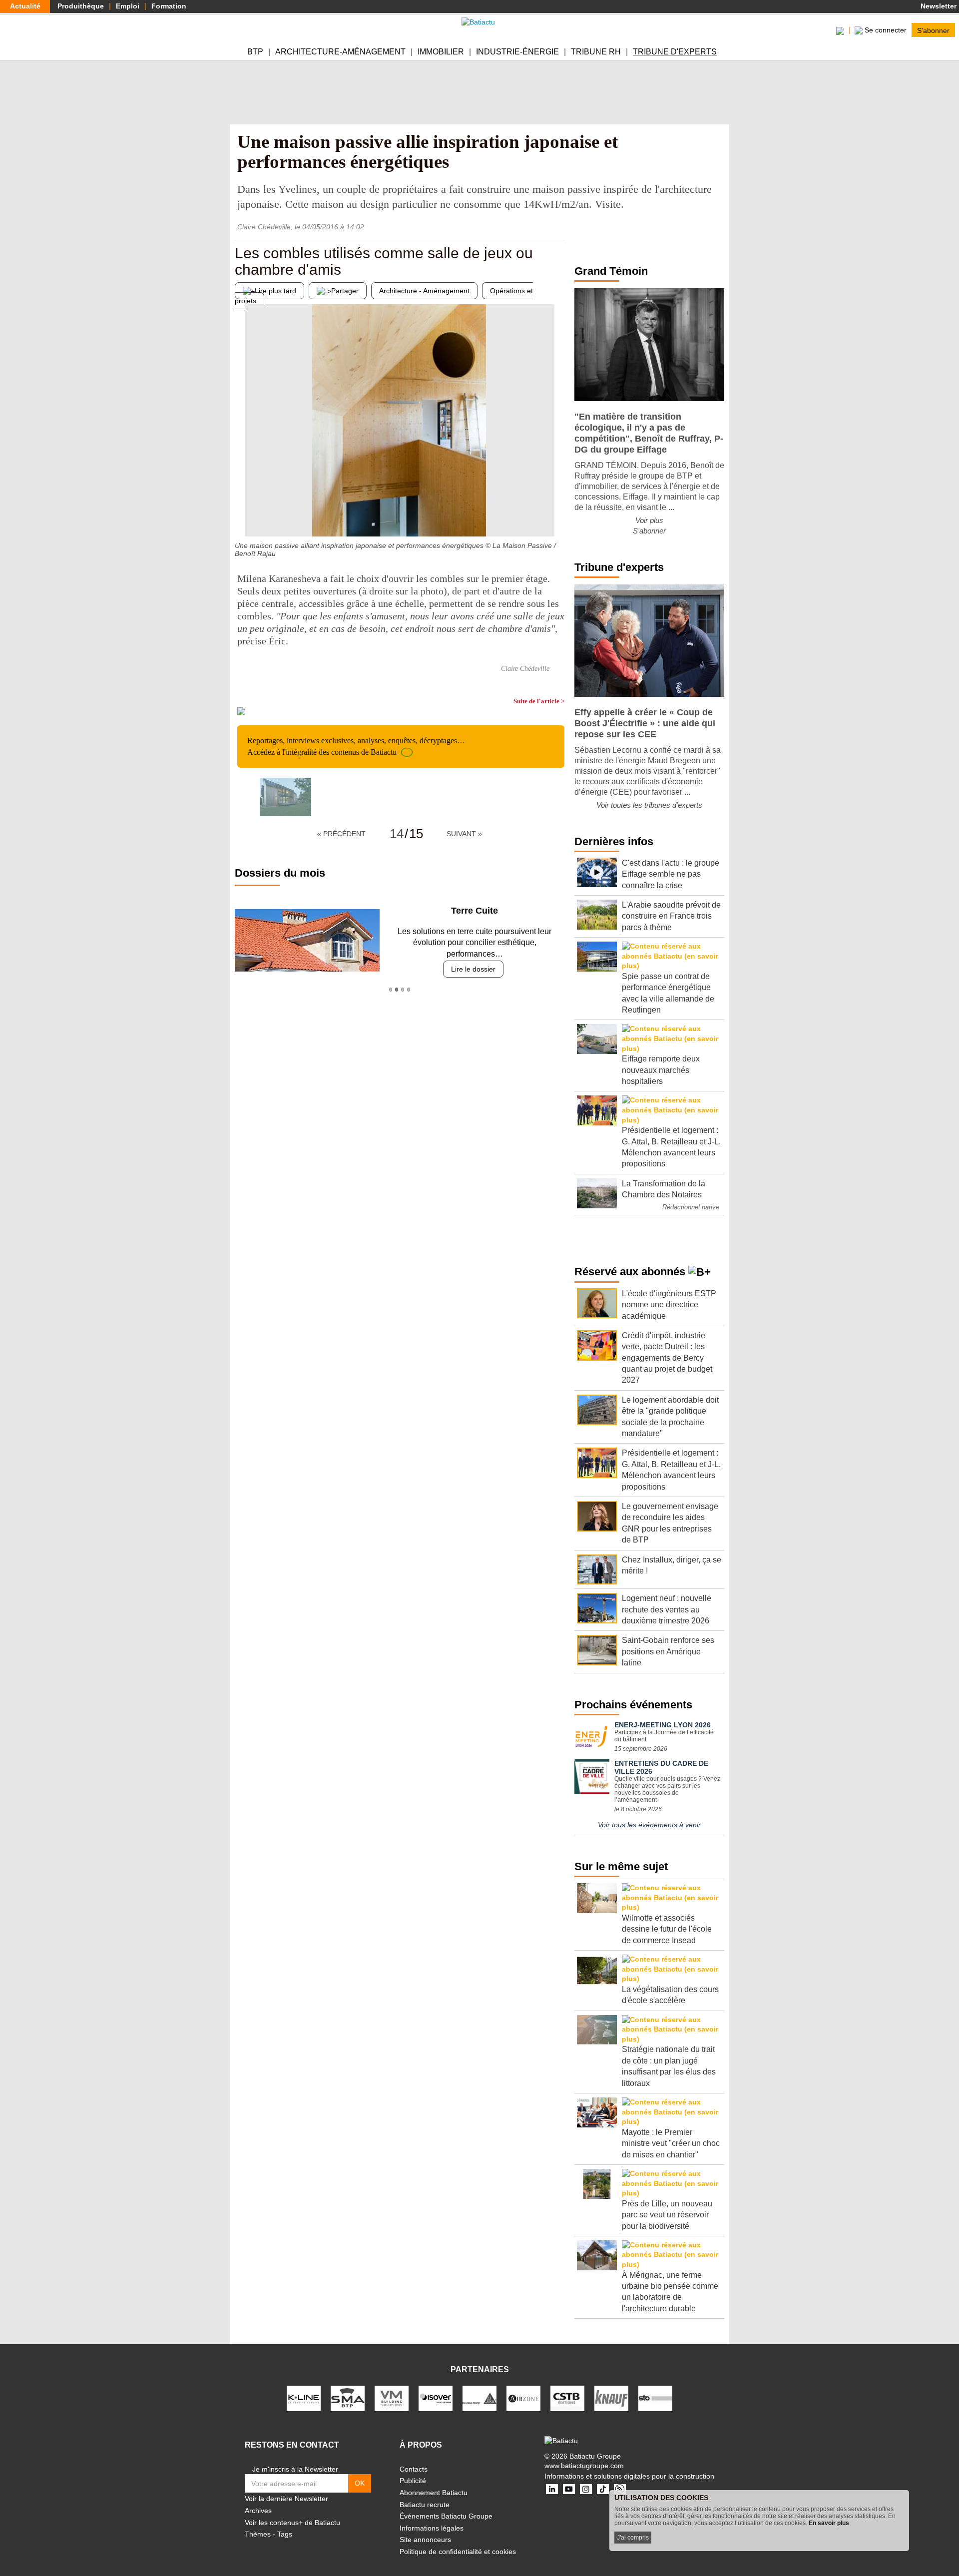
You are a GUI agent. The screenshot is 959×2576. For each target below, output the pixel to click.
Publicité (413, 2481)
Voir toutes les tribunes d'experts (649, 805)
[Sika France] (479, 2398)
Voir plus (649, 520)
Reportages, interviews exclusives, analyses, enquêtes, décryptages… (356, 746)
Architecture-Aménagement (340, 52)
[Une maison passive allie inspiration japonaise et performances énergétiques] (285, 797)
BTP (255, 52)
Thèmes (258, 2534)
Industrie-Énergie (517, 52)
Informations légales (432, 2528)
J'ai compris (633, 2538)
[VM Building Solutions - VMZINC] (392, 2398)
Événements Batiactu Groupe (446, 2516)
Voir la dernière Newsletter (286, 2499)
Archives (258, 2511)
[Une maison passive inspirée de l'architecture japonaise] (557, 516)
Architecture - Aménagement (424, 291)
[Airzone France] (523, 2398)
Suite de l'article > (539, 701)
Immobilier (441, 52)
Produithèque (81, 6)
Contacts (414, 2469)
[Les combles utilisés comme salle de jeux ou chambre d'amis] (242, 516)
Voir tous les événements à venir (649, 1825)
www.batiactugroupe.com (584, 2466)
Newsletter (938, 6)
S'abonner (933, 30)
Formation (169, 6)
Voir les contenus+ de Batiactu (292, 2523)
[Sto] (655, 2398)
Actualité (25, 6)
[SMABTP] (348, 2398)
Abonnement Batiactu (434, 2493)
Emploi (128, 6)
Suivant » (464, 834)
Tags (285, 2534)
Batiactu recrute (425, 2505)
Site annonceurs (425, 2540)
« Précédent (341, 834)
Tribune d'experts (675, 52)
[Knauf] (611, 2398)
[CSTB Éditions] (567, 2398)
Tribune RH (596, 52)
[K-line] (304, 2398)
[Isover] (436, 2398)
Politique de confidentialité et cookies (458, 2552)
